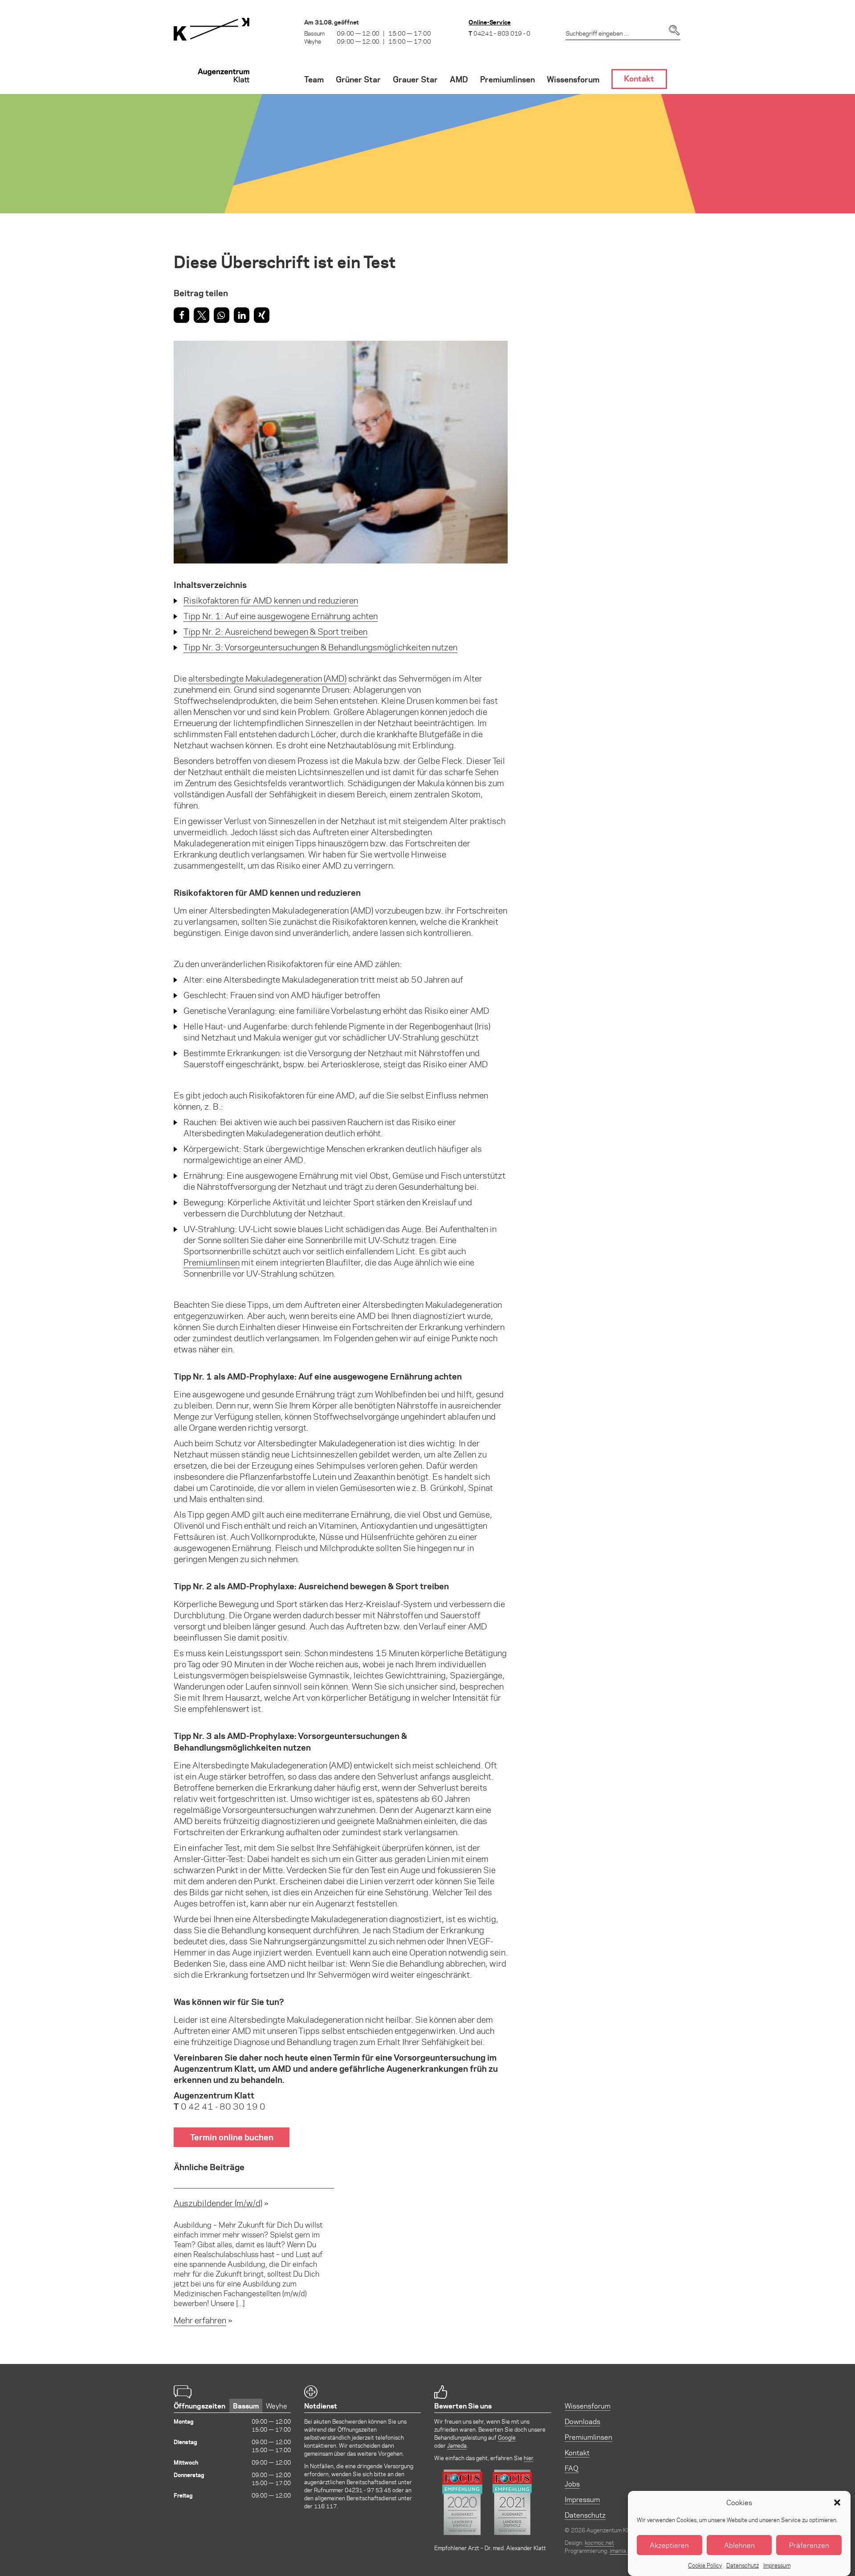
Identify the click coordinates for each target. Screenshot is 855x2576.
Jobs (572, 2484)
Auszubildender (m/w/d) (218, 2203)
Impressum (777, 2565)
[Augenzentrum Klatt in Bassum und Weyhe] (212, 56)
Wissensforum (588, 2406)
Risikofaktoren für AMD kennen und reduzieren (271, 600)
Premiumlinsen (212, 1262)
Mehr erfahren (200, 2320)
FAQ (572, 2468)
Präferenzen (809, 2545)
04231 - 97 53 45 (368, 2490)
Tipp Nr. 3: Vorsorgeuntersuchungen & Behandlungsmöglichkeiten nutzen (320, 647)
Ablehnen (739, 2545)
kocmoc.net (599, 2542)
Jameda (457, 2445)
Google (507, 2437)
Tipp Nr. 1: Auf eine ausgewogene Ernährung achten (281, 616)
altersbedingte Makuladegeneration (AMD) (267, 678)
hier (528, 2458)
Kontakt (577, 2452)
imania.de (622, 2550)
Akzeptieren (669, 2545)
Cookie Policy (705, 2565)
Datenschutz (743, 2565)
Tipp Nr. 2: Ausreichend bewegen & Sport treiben (275, 631)
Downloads (582, 2421)
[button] (837, 2503)
